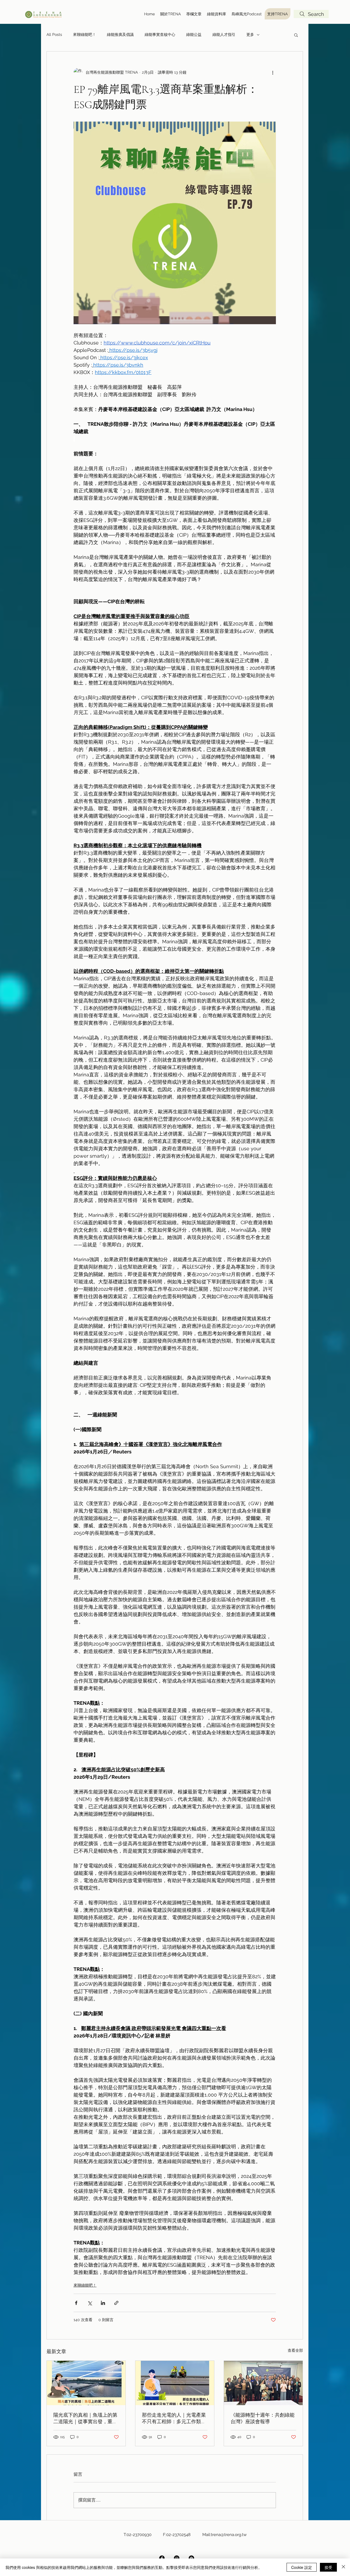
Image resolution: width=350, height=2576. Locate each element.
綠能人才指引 (224, 34)
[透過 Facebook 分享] (76, 2303)
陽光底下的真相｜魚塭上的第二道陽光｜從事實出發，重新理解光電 (85, 2418)
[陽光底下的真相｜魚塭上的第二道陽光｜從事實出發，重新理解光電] (86, 2383)
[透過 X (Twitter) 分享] (90, 2303)
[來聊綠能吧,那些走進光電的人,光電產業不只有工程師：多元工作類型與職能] (175, 2383)
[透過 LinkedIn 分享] (103, 2303)
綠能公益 (194, 34)
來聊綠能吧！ (84, 34)
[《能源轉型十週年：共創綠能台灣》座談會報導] (263, 2383)
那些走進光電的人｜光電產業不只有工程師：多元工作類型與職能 (174, 2418)
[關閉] (343, 2567)
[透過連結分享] (116, 2303)
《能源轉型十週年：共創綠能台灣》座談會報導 (262, 2418)
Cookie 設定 (302, 2567)
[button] (296, 35)
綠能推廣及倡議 (120, 34)
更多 (250, 34)
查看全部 (295, 2350)
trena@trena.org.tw (229, 2535)
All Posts (54, 34)
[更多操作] (273, 72)
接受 (328, 2567)
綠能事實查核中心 (160, 34)
